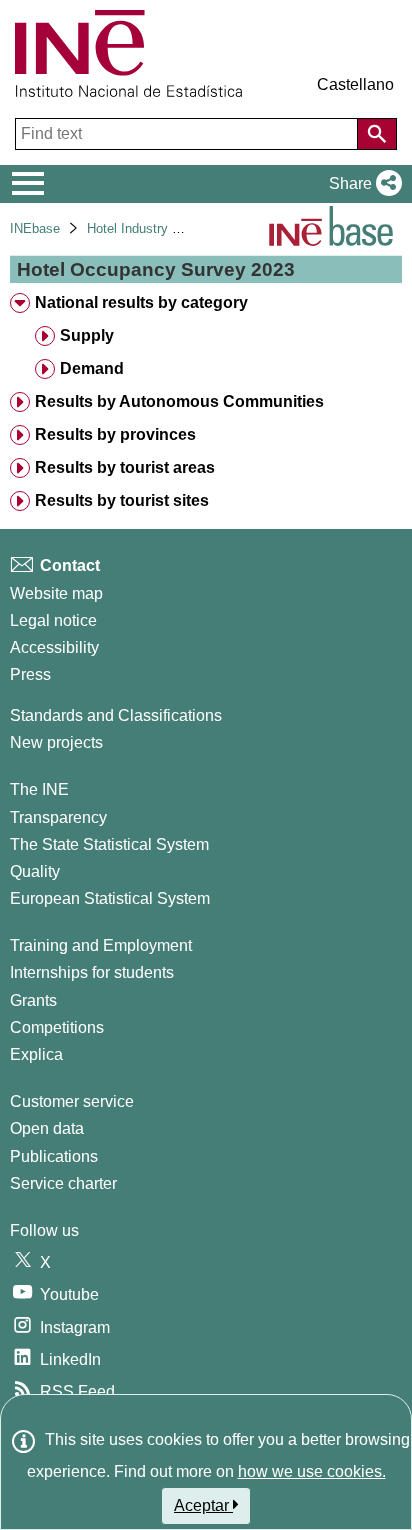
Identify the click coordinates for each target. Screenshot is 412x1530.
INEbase (35, 228)
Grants (33, 1000)
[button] (361, 184)
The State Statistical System (109, 844)
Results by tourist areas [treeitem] (125, 467)
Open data (47, 1128)
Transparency (58, 817)
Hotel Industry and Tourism (165, 228)
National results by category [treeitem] (141, 302)
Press (30, 674)
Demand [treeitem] (92, 368)
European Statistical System (110, 898)
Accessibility (54, 647)
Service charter (63, 1183)
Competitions (57, 1027)
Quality (35, 871)
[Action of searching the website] (377, 134)
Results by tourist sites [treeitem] (122, 500)
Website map (56, 593)
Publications (54, 1156)
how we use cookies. (312, 1471)
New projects (56, 742)
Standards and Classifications (116, 715)
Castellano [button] (355, 84)
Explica (36, 1054)
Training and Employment (101, 945)
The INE (39, 789)
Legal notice (53, 620)
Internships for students (92, 972)
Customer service (72, 1101)
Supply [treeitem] (87, 335)
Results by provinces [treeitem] (115, 434)
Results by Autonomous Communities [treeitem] (179, 401)
